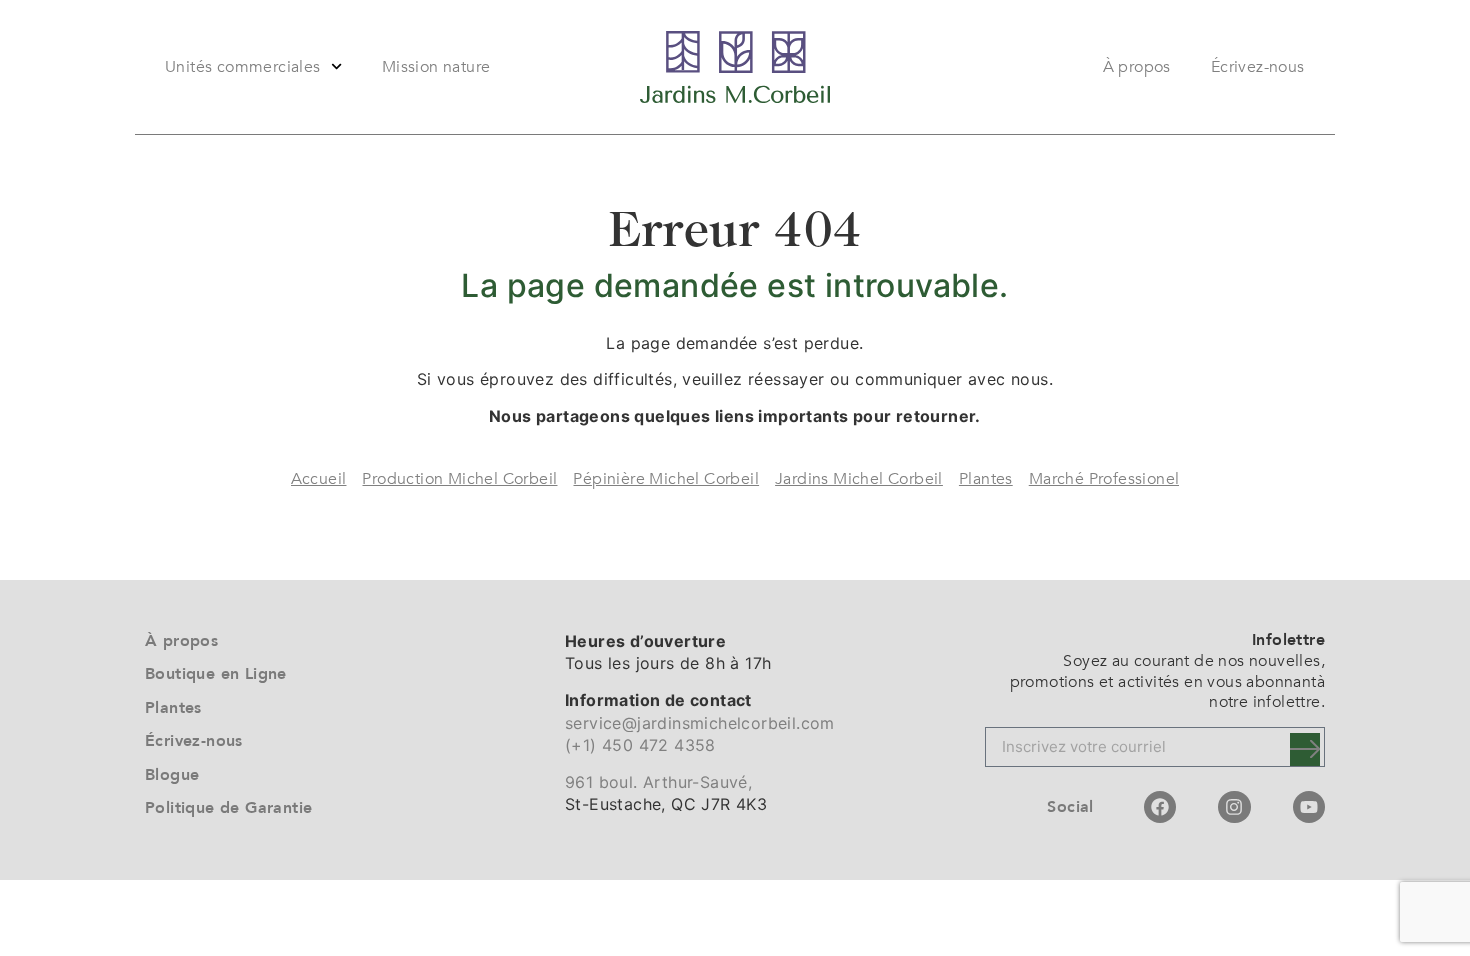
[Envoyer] (1305, 749)
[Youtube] (1309, 807)
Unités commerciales (243, 67)
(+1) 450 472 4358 (640, 745)
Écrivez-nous (1258, 67)
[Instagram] (1234, 807)
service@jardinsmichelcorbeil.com (700, 723)
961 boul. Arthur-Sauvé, (658, 782)
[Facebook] (1160, 807)
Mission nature (436, 67)
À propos (1137, 67)
